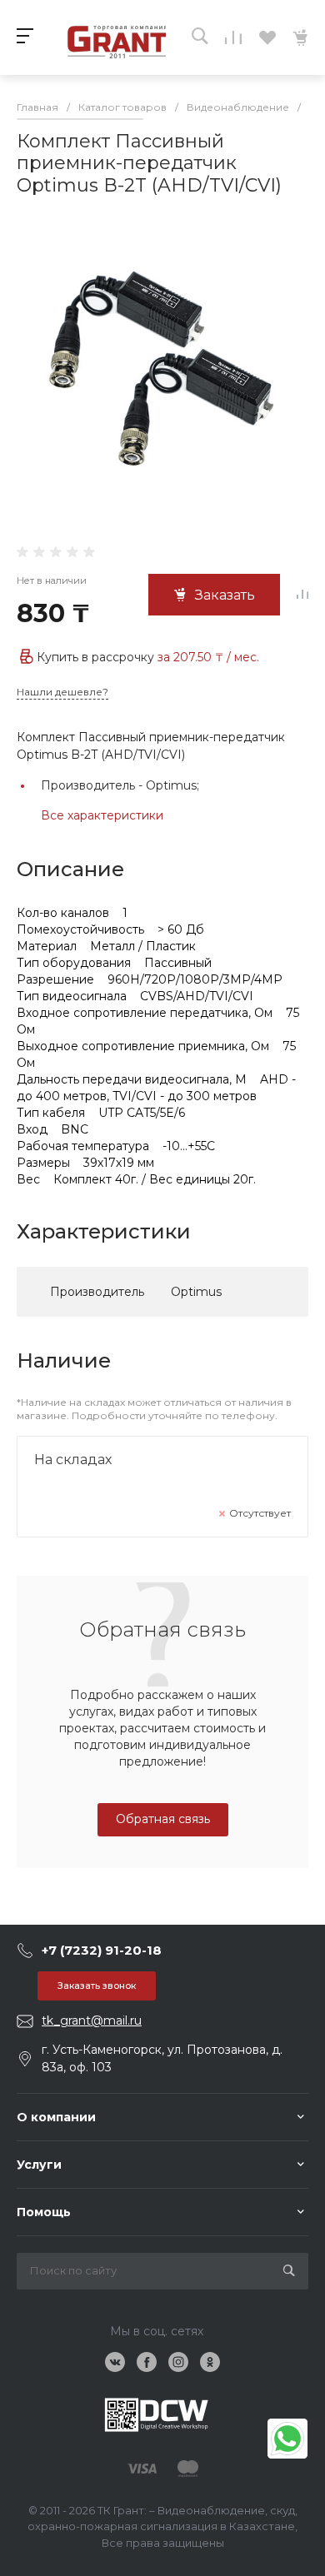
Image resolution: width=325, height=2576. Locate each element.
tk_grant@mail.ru (92, 2020)
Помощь (44, 2212)
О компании (56, 2117)
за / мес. (208, 657)
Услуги (39, 2165)
